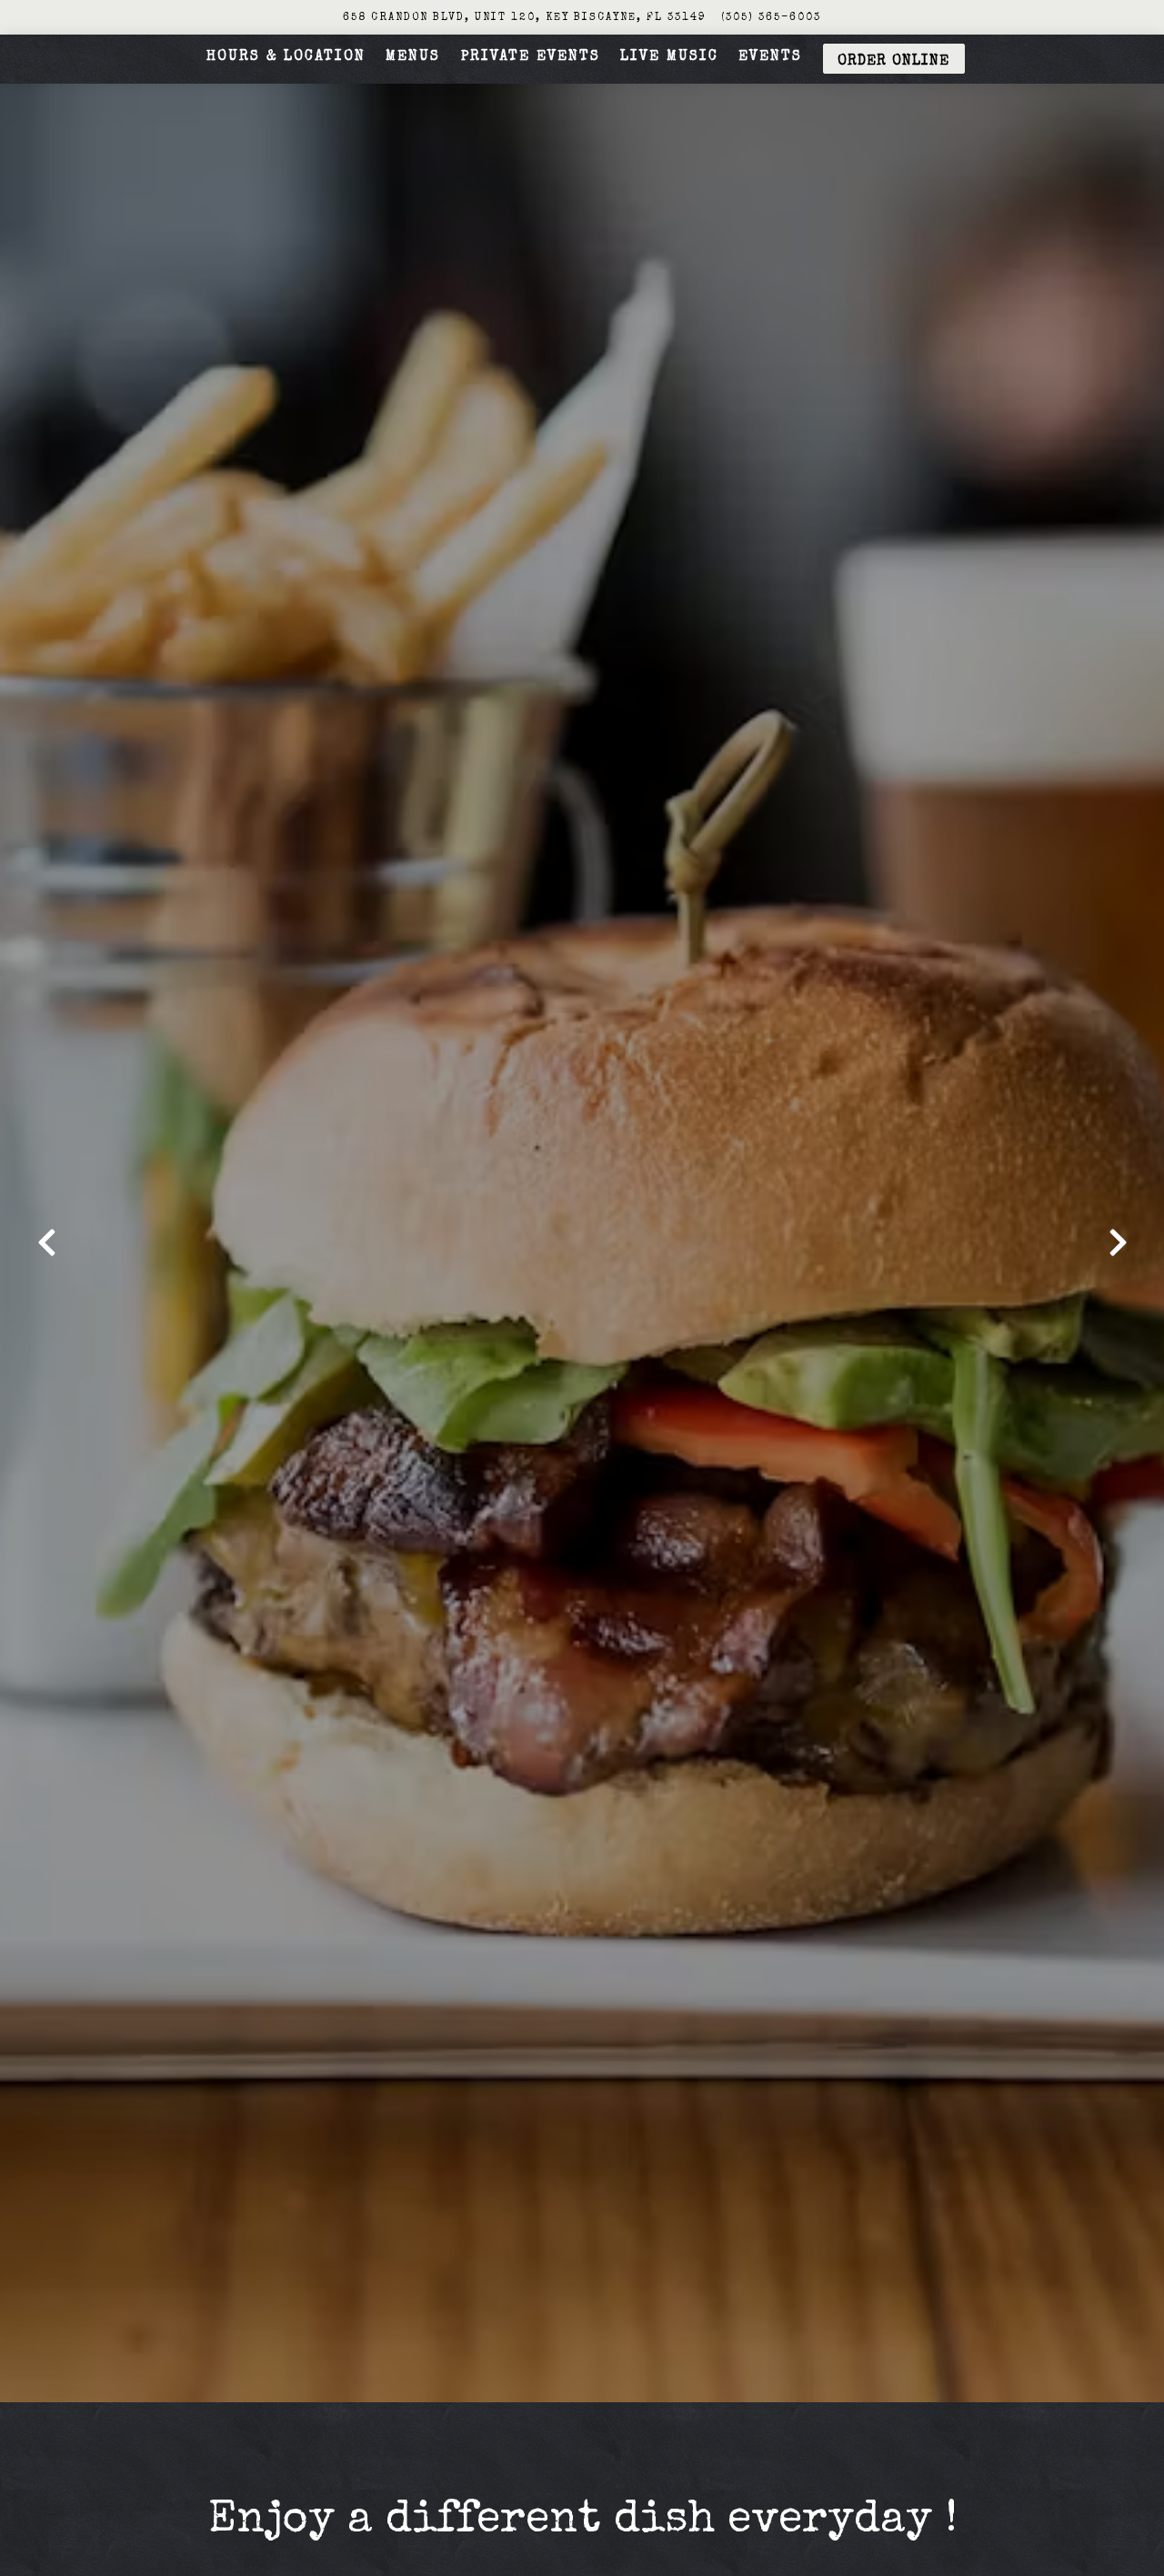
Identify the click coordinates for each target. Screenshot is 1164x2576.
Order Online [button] (893, 62)
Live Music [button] (669, 57)
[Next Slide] (1118, 1243)
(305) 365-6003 (771, 18)
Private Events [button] (531, 57)
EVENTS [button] (770, 57)
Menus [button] (413, 57)
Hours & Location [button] (286, 57)
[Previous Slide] (46, 1243)
